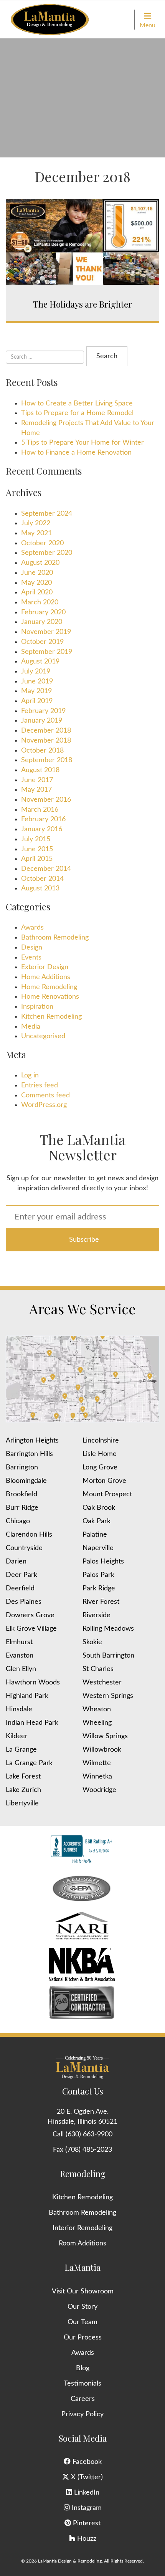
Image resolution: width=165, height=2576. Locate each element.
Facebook (86, 2462)
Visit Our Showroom (83, 2291)
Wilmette (97, 1763)
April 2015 (37, 859)
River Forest (101, 1602)
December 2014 (46, 869)
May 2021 (36, 533)
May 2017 (36, 790)
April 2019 (37, 701)
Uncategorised (43, 1036)
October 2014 (42, 879)
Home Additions (46, 977)
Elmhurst (19, 1642)
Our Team (82, 2322)
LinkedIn (86, 2493)
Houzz (86, 2539)
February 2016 (43, 819)
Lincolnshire (101, 1441)
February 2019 (43, 711)
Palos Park (98, 1575)
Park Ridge (99, 1588)
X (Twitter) (86, 2477)
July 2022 (36, 523)
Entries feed (40, 1085)
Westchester (102, 1683)
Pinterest (86, 2523)
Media (31, 1027)
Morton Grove (104, 1481)
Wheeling (97, 1723)
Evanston (20, 1656)
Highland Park (27, 1696)
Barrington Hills (29, 1454)
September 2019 (47, 652)
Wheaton (97, 1709)
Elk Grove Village (31, 1629)
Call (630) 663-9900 (82, 2134)
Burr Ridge (22, 1508)
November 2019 (46, 632)
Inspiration (37, 1007)
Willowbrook (102, 1750)
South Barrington (108, 1656)
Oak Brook (99, 1508)
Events (31, 958)
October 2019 (42, 642)
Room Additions (82, 2243)
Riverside (97, 1615)
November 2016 (46, 800)
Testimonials (82, 2384)
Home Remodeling (49, 987)
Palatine (95, 1535)
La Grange (21, 1750)
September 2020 (47, 553)
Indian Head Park (32, 1723)
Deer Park (21, 1575)
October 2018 (42, 751)
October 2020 (42, 543)
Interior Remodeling (82, 2228)
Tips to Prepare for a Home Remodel (77, 413)
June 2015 (37, 849)
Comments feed (45, 1095)
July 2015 (36, 839)
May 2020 (36, 583)
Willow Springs (105, 1736)
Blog (83, 2368)
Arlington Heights (32, 1441)
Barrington (22, 1468)
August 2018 (40, 770)
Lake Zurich (23, 1790)
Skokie (92, 1642)
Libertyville (22, 1803)
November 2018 (46, 741)
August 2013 (40, 888)
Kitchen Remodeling (51, 1017)
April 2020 (37, 592)
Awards (32, 928)
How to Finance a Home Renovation (76, 453)
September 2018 (47, 760)
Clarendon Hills (29, 1535)
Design (32, 948)
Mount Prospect (107, 1494)
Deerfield (20, 1588)
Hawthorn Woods (33, 1683)
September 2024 (47, 514)
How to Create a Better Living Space (77, 404)
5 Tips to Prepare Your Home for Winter (82, 443)
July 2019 (36, 672)
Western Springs (108, 1696)
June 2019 (37, 682)
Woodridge (99, 1790)
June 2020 (37, 573)
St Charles (98, 1669)
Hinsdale (19, 1709)
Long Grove (100, 1468)
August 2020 (40, 563)
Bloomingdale (26, 1481)
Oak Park (97, 1521)
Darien (16, 1562)
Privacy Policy (82, 2414)
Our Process (83, 2338)
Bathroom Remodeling (55, 938)
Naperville (98, 1548)
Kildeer (17, 1736)
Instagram (86, 2508)
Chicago (18, 1521)
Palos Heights (103, 1562)
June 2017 (37, 780)
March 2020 (40, 602)
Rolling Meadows (108, 1629)
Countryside (24, 1548)
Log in (30, 1075)
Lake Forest (23, 1777)
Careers (83, 2399)
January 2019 (42, 721)
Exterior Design (45, 967)
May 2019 (36, 691)
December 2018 (46, 731)
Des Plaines (24, 1602)
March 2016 (40, 810)
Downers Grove (30, 1615)
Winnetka (97, 1777)
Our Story (82, 2307)
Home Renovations (50, 997)
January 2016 (42, 829)
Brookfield (21, 1494)
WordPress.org (44, 1105)
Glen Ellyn (21, 1669)
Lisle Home (100, 1454)
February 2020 (43, 612)
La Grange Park (29, 1763)
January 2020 (42, 622)
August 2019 (40, 662)
